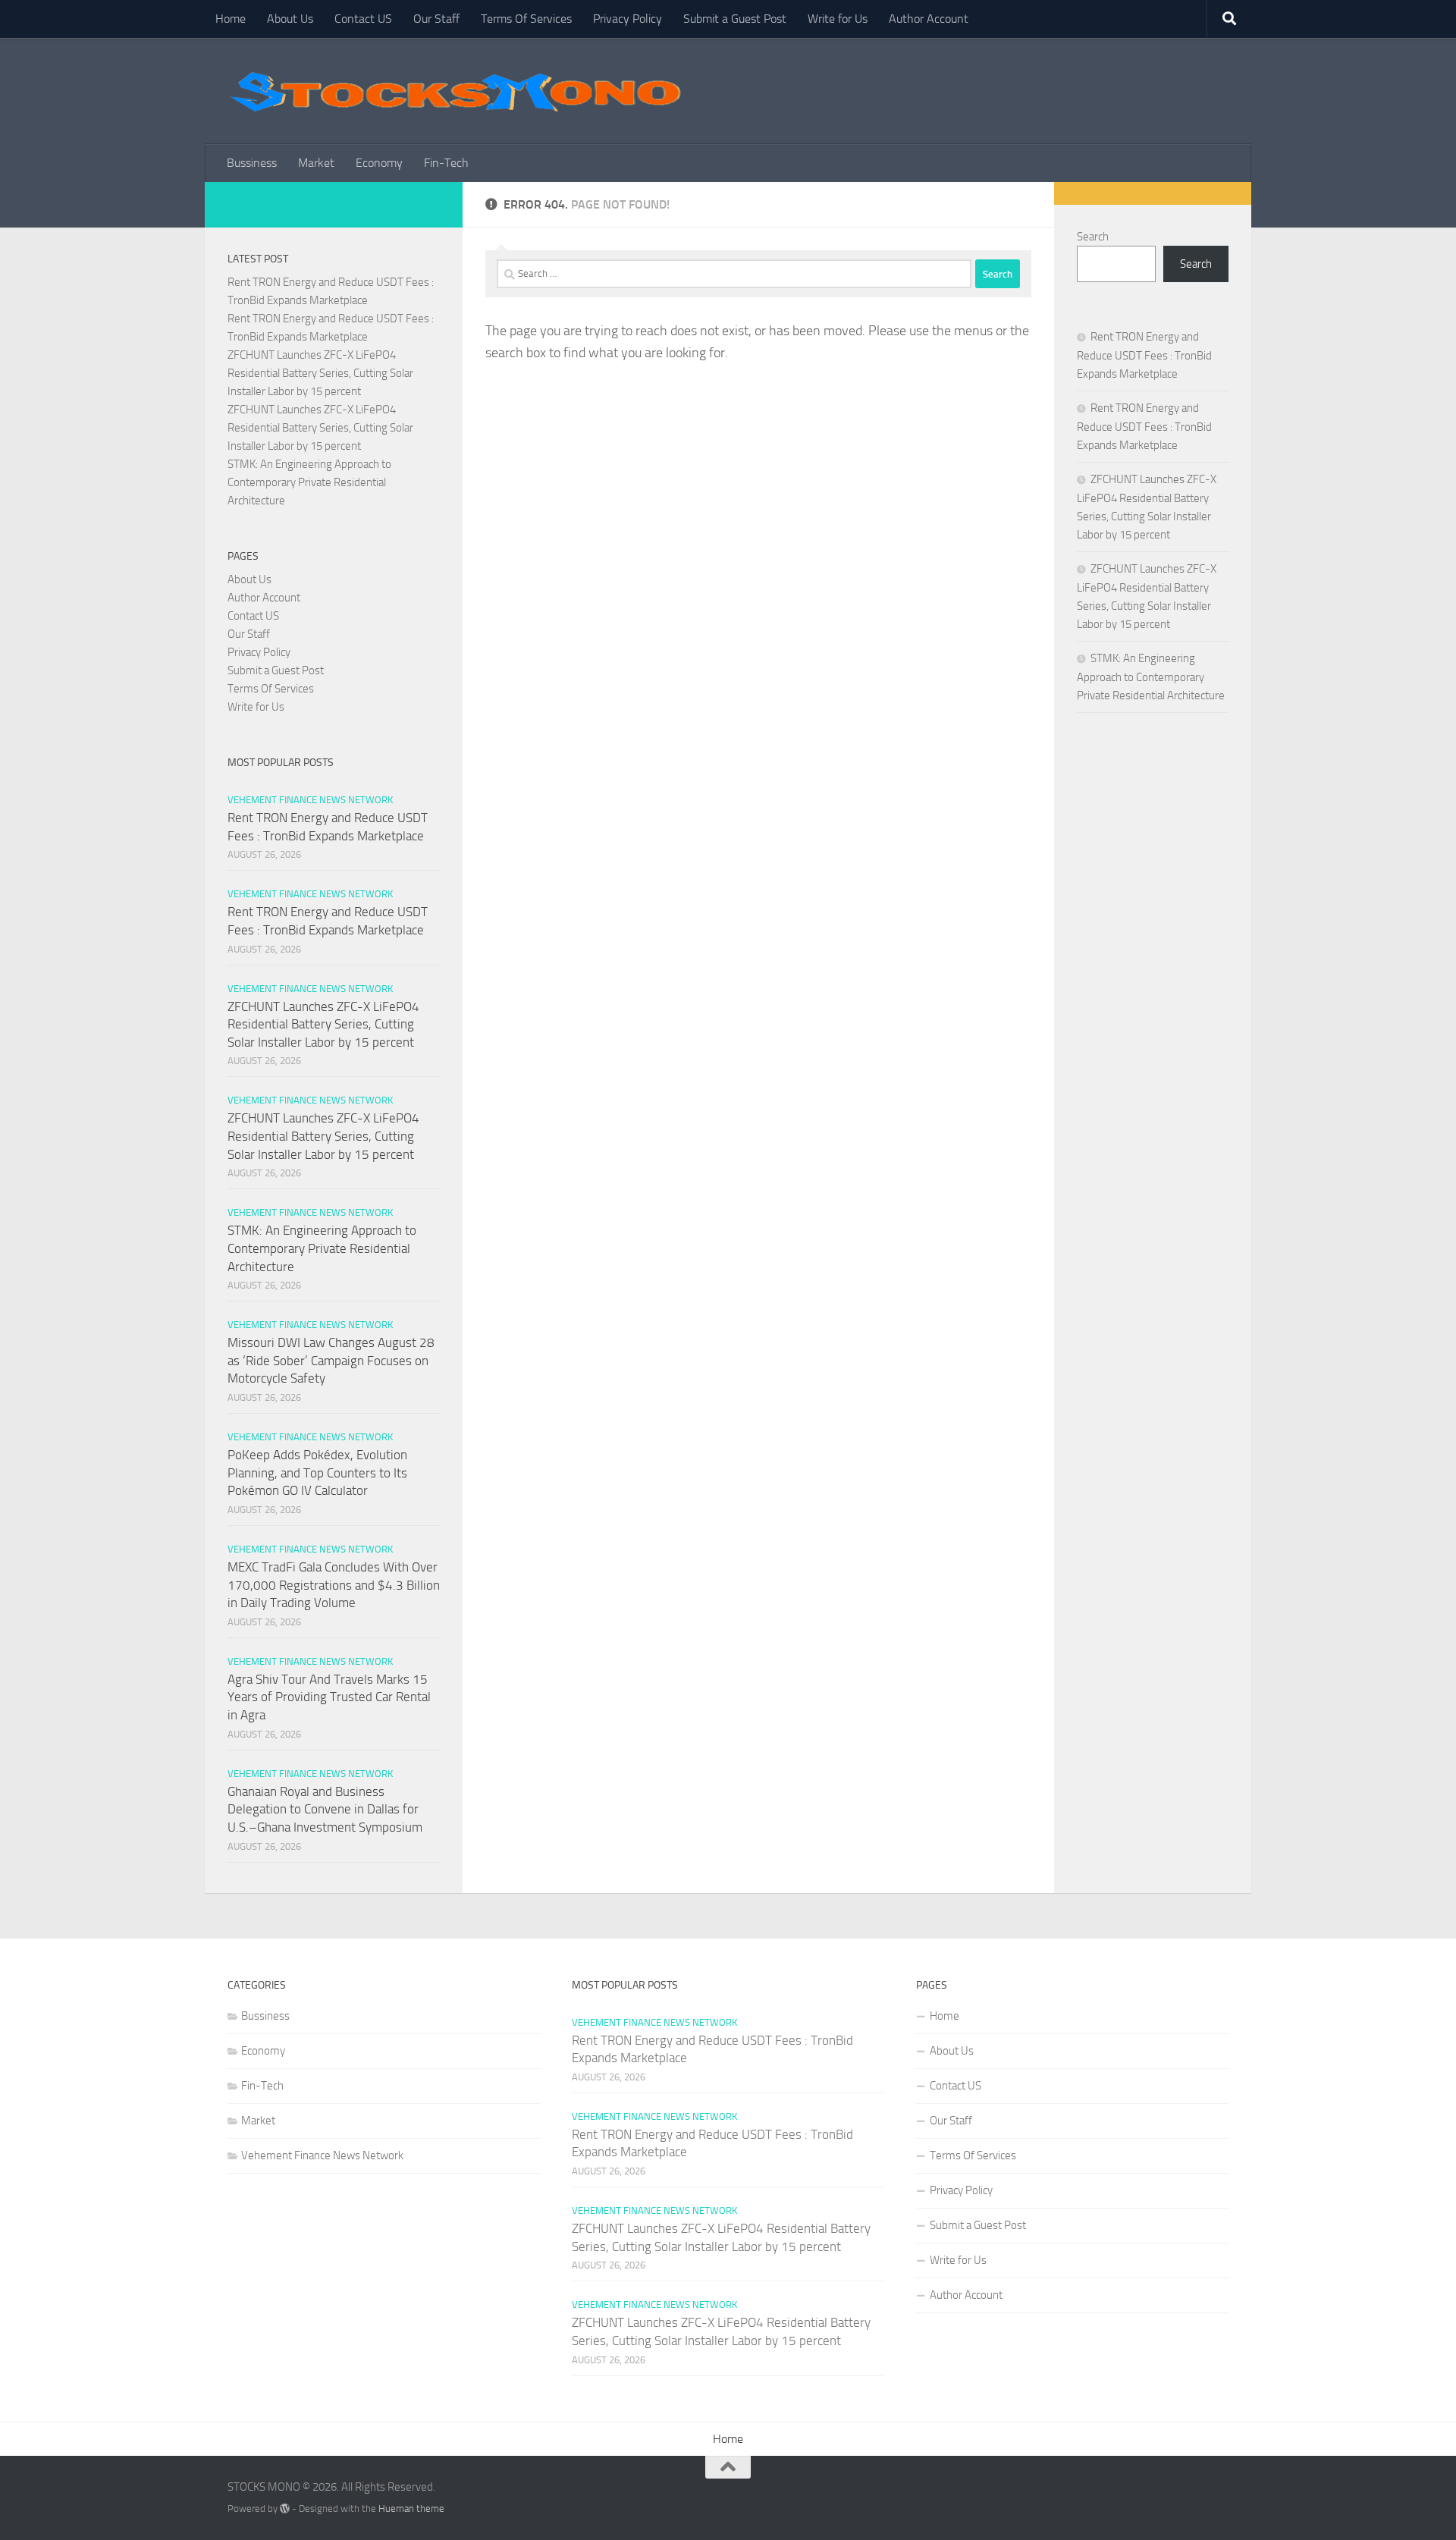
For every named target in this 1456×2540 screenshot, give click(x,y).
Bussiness (252, 163)
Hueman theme (411, 2509)
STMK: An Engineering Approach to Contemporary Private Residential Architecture (309, 482)
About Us (290, 19)
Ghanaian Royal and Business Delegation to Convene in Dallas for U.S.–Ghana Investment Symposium (325, 1809)
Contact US (363, 19)
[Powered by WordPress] (285, 2509)
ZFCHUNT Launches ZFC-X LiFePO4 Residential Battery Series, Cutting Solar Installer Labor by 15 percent (320, 373)
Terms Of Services (526, 19)
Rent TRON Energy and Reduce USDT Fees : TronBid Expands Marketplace (1144, 355)
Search (1093, 237)
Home (231, 19)
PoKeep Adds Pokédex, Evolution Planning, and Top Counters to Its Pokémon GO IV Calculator (317, 1473)
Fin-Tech (446, 163)
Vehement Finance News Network (310, 800)
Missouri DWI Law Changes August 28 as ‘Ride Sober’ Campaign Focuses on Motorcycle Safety (331, 1360)
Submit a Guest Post (735, 19)
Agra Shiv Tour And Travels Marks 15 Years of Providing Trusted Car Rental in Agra (329, 1697)
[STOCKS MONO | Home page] (455, 91)
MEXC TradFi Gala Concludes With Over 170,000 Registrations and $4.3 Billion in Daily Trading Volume (334, 1585)
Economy (379, 163)
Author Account (929, 19)
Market (316, 163)
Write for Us (838, 19)
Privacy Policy (628, 19)
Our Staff (436, 19)
